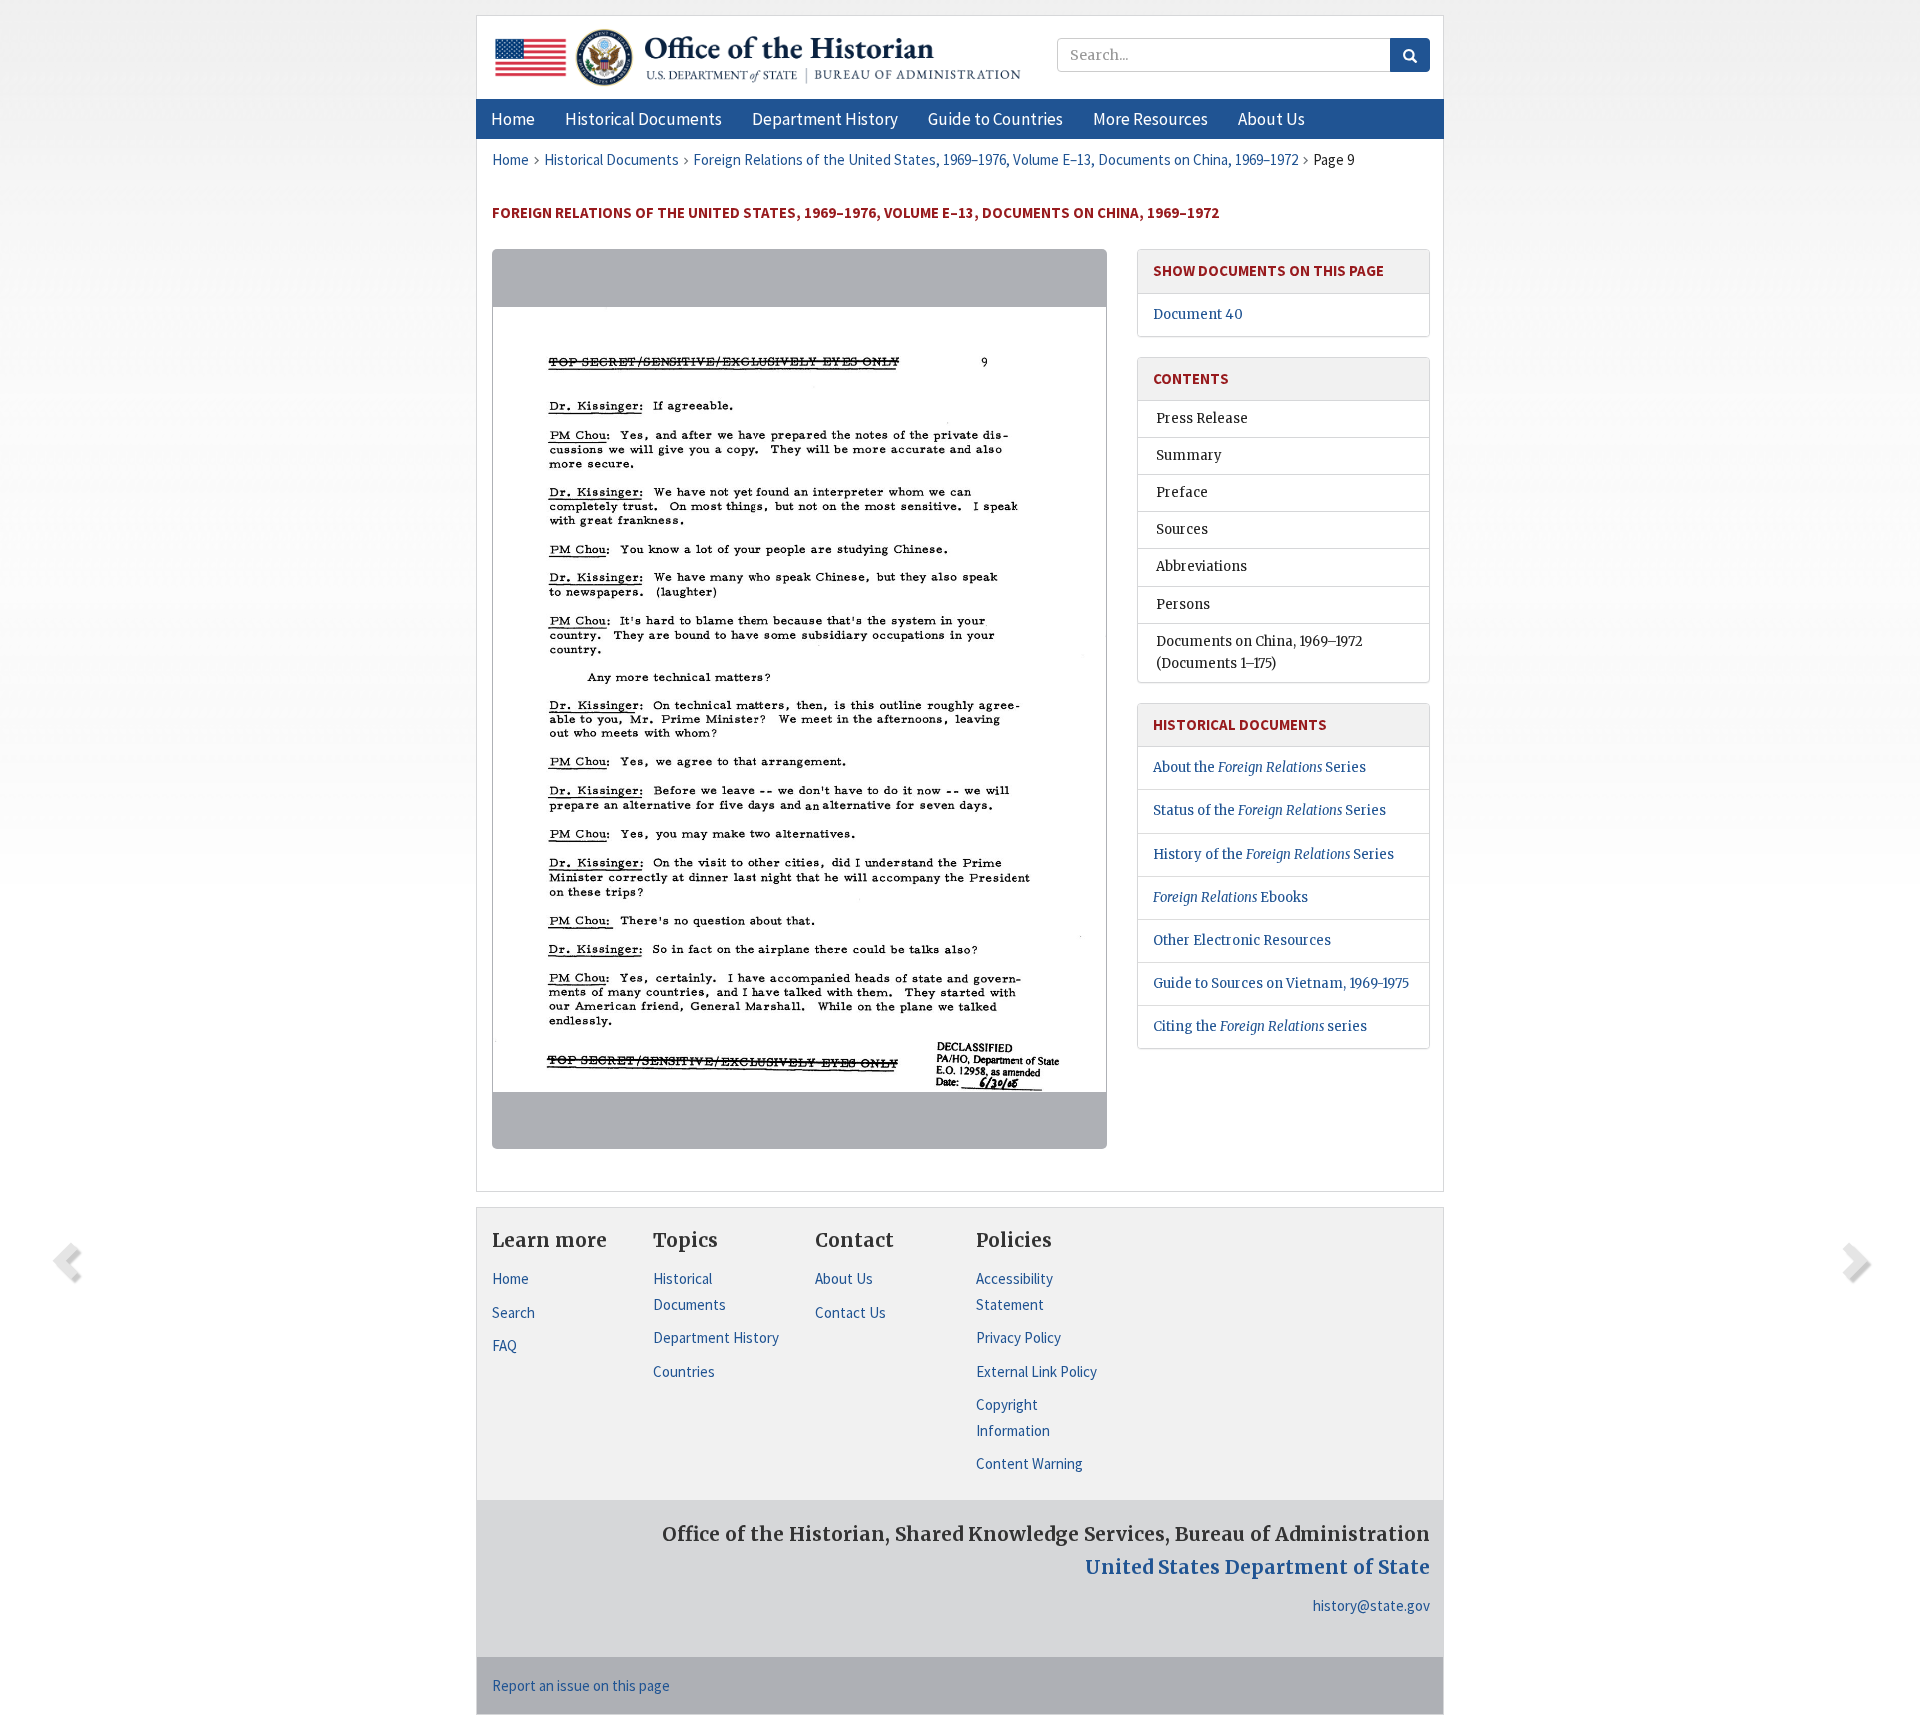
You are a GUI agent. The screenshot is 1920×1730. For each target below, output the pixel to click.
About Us (844, 1278)
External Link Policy (1036, 1371)
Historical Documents (689, 1291)
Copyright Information (1013, 1417)
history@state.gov (1371, 1605)
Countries (684, 1371)
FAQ (504, 1345)
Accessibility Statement (1014, 1291)
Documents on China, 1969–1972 (1259, 652)
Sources (1182, 529)
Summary (1189, 455)
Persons (1183, 604)
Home (510, 1278)
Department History (716, 1337)
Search (513, 1312)
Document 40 (1198, 314)
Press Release (1202, 418)
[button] (643, 119)
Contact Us (850, 1312)
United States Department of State (1257, 1567)
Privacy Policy (1018, 1337)
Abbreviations (1201, 566)
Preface (1182, 492)
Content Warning (1029, 1463)
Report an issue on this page (581, 1685)
